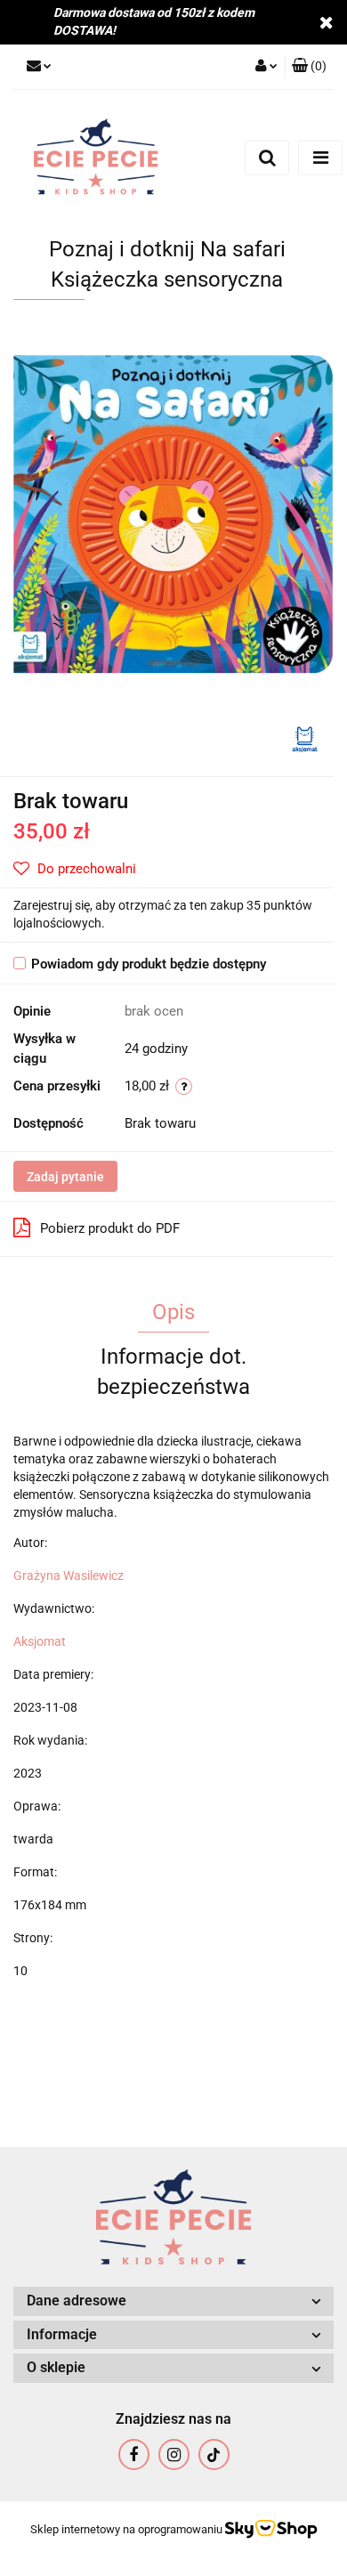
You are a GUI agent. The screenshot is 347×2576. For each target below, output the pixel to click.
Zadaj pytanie (65, 1177)
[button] (309, 67)
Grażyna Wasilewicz (69, 1576)
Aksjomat (40, 1641)
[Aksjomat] (305, 738)
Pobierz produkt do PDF (110, 1228)
